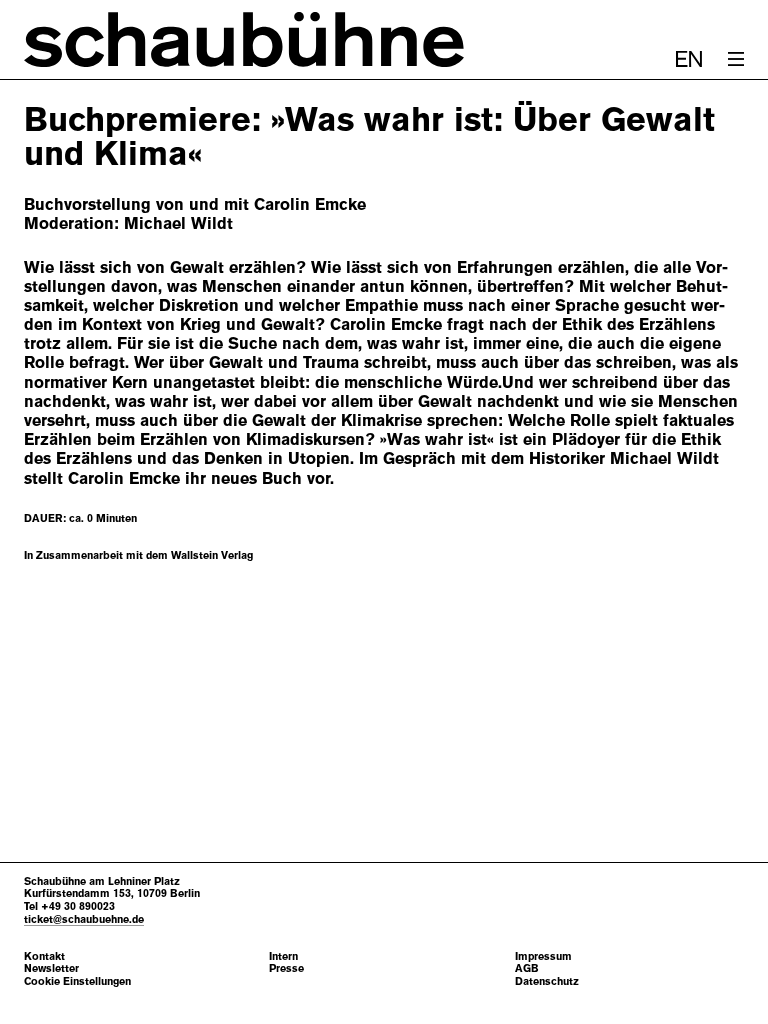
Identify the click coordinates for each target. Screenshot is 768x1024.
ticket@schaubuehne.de (84, 919)
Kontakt (44, 956)
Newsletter (51, 968)
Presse (286, 968)
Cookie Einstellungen (77, 981)
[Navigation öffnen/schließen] (736, 59)
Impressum (543, 956)
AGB (527, 968)
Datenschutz (547, 981)
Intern (283, 956)
